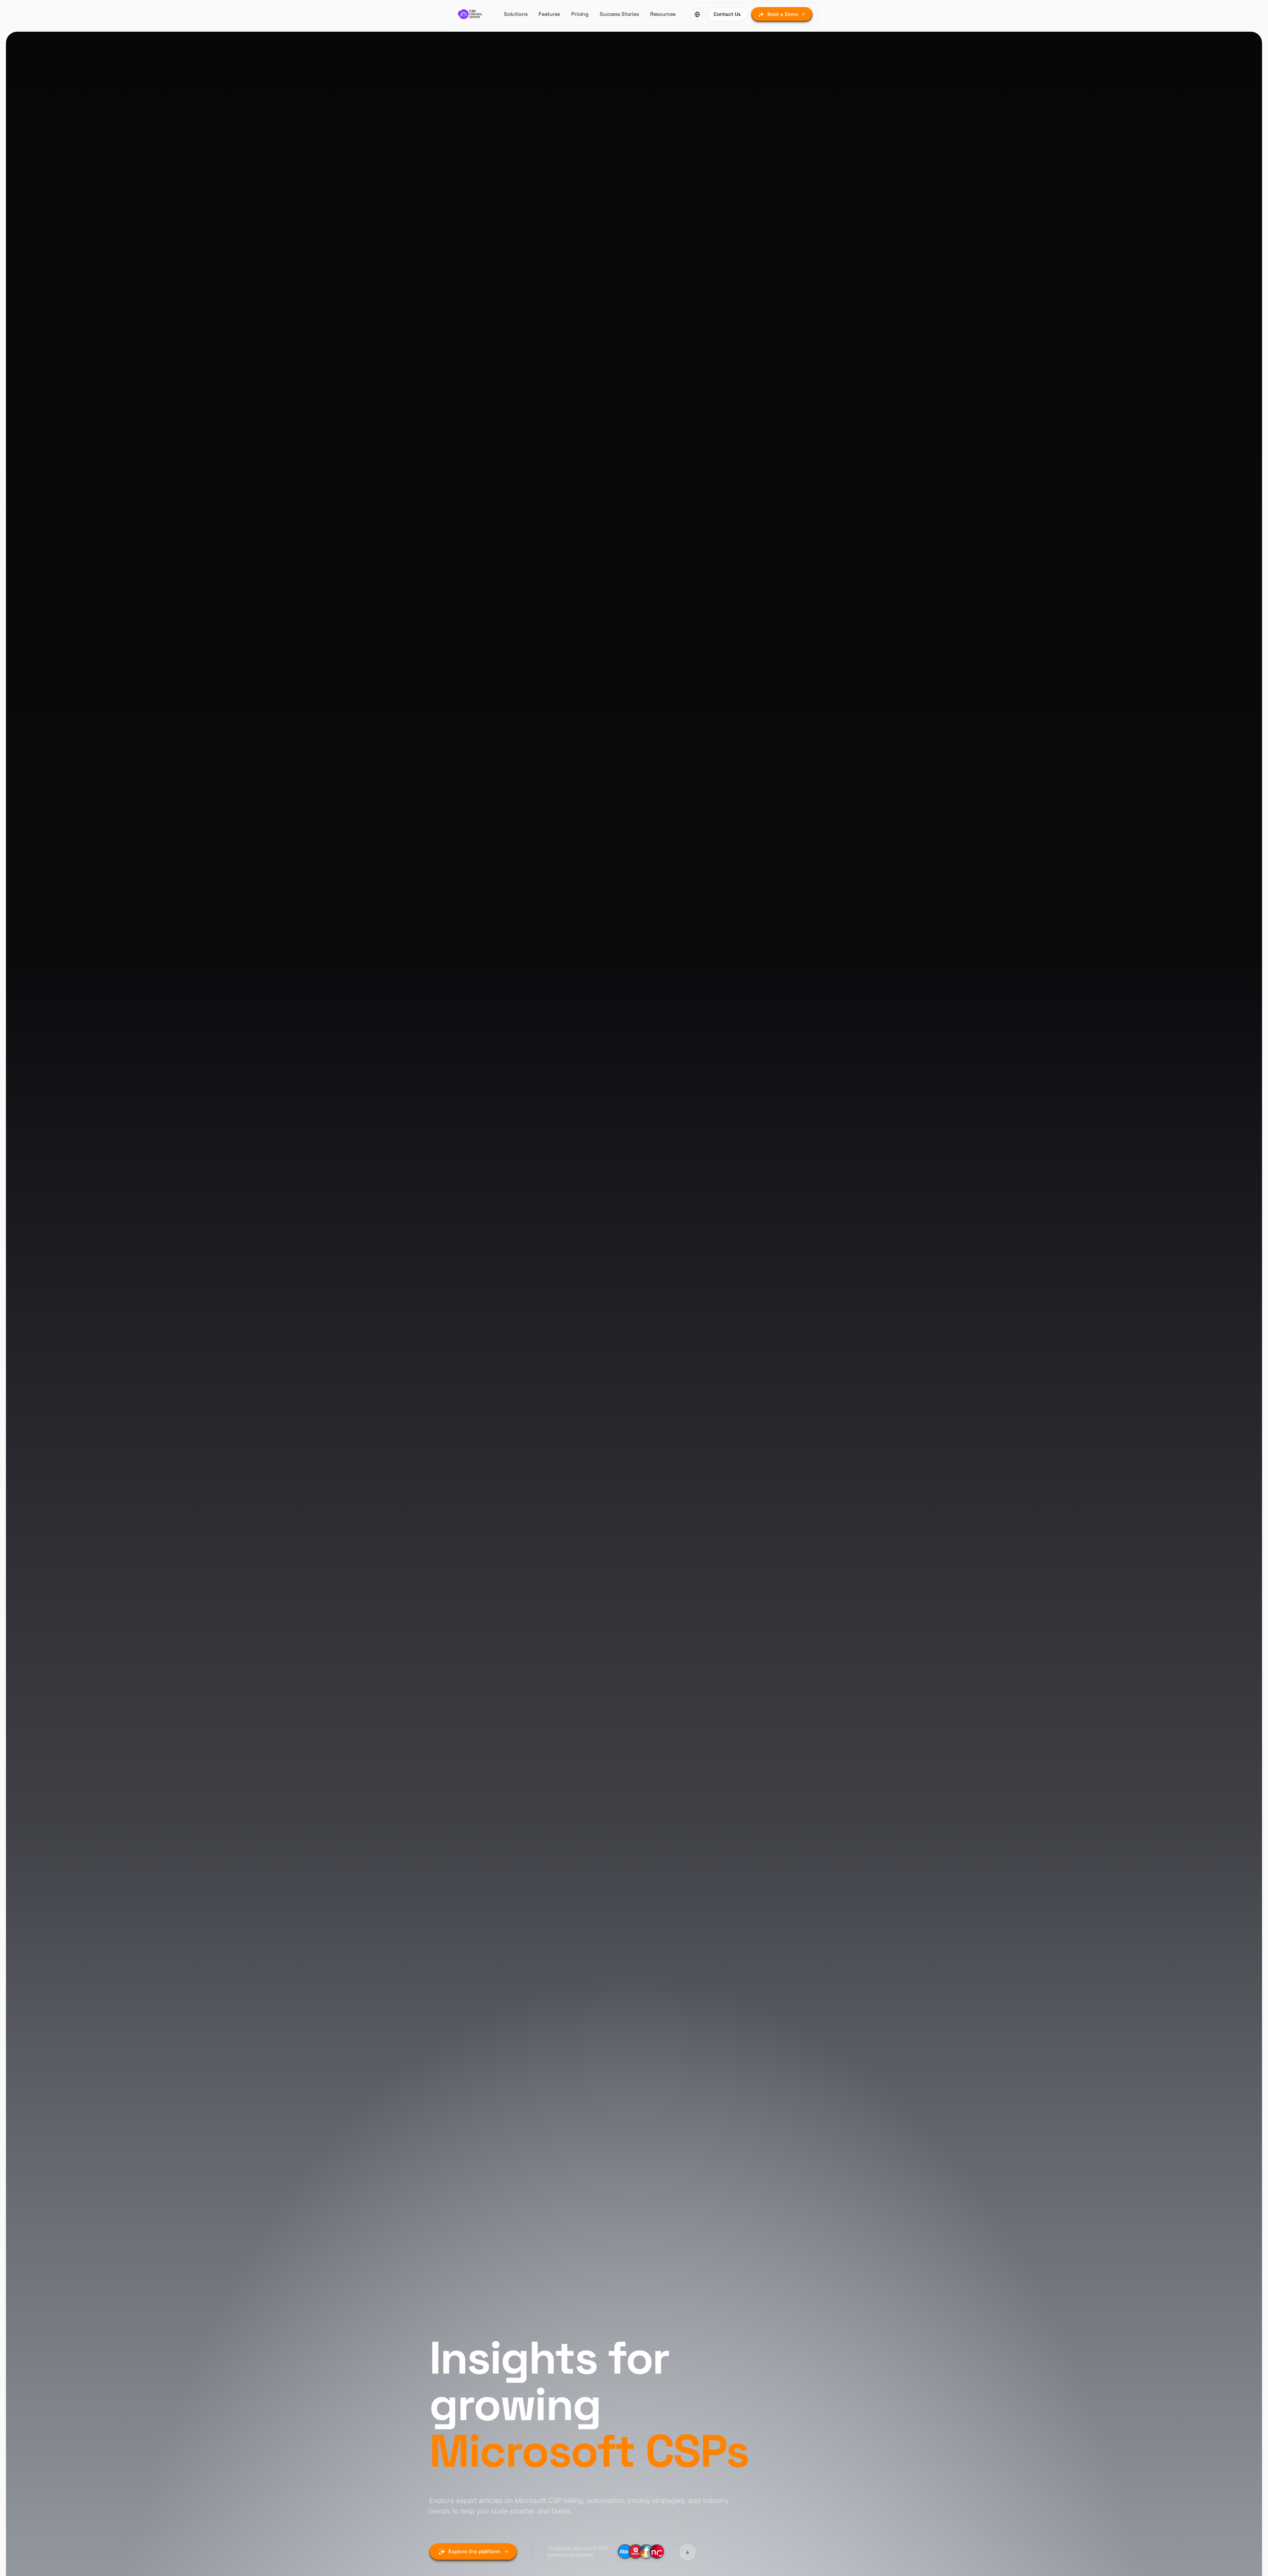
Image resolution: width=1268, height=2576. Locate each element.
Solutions (516, 14)
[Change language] (697, 14)
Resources (663, 14)
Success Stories (619, 14)
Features (549, 14)
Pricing (580, 14)
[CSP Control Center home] (470, 14)
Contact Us (727, 14)
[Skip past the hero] (687, 2553)
